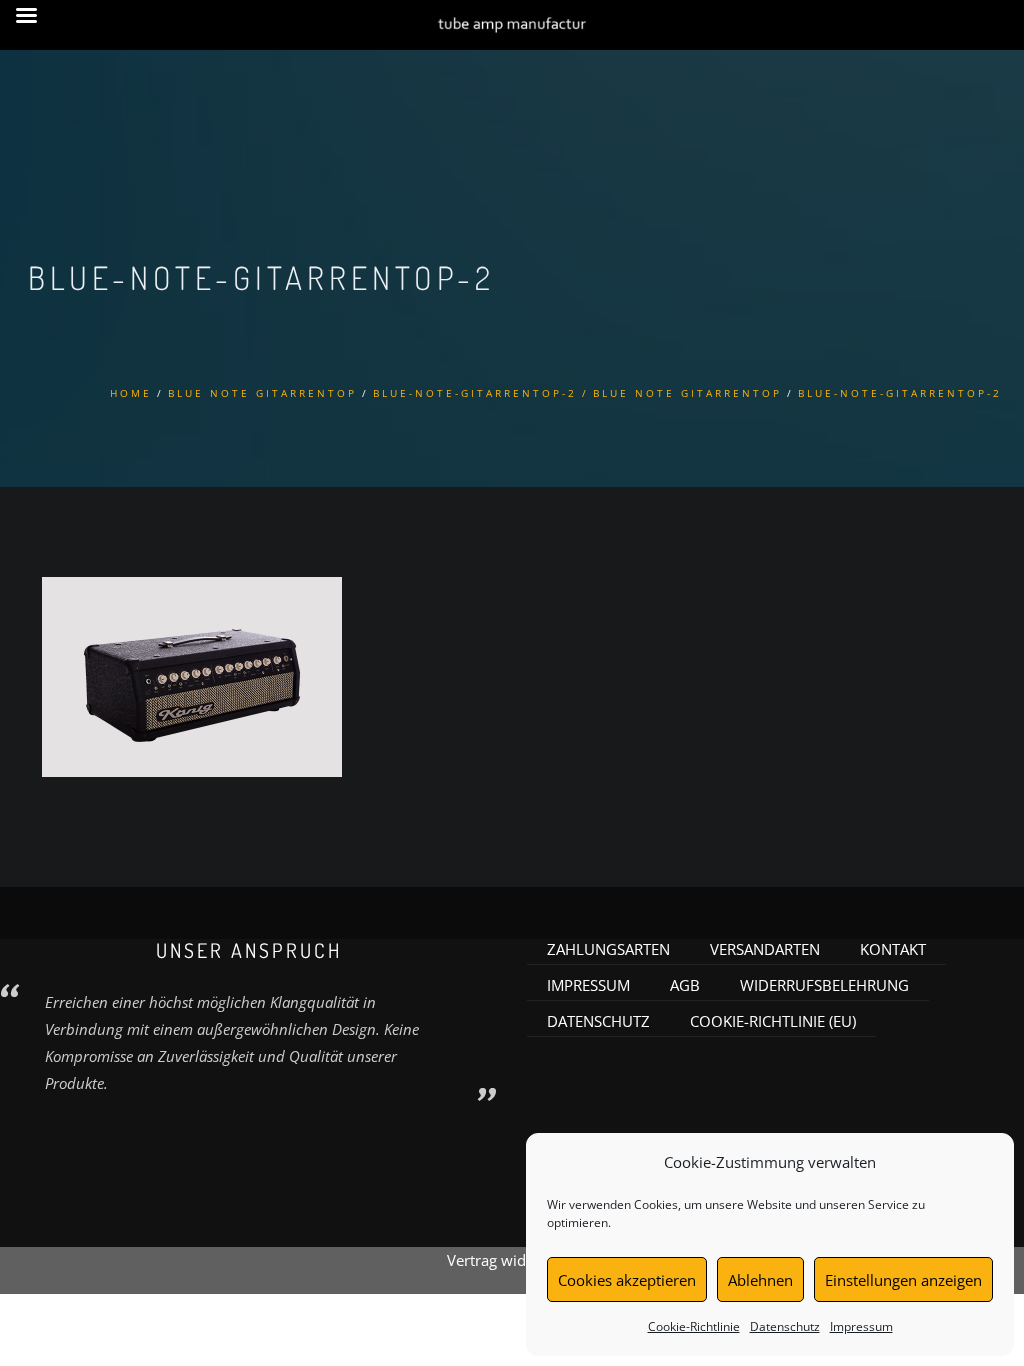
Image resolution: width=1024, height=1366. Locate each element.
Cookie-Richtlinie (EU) (773, 1021)
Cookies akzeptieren (627, 1280)
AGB (685, 985)
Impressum (861, 1326)
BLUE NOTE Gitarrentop (262, 393)
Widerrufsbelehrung (824, 985)
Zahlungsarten (608, 949)
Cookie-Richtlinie (694, 1326)
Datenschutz (785, 1326)
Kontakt (893, 949)
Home (131, 393)
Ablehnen (760, 1280)
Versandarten (765, 949)
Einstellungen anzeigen (903, 1280)
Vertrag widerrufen (512, 1260)
